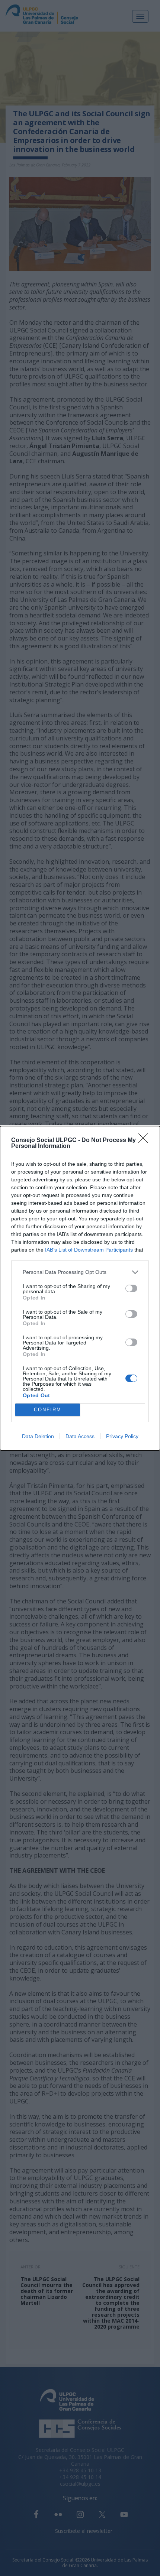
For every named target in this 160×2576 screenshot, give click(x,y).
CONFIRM (48, 1410)
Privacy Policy (122, 1436)
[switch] (131, 1288)
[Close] (145, 1141)
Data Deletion (38, 1436)
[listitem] (80, 1272)
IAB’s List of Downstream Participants (89, 1250)
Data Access (80, 1436)
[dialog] (80, 1288)
